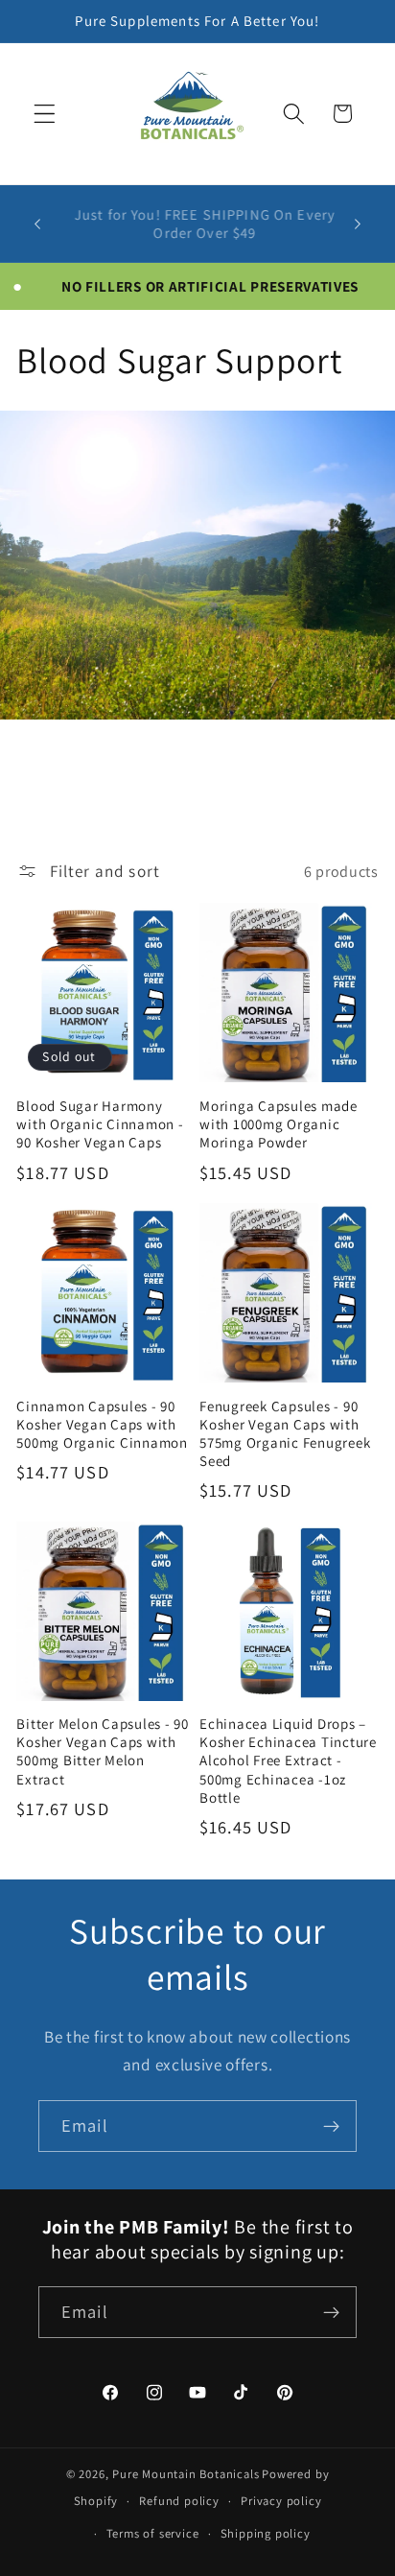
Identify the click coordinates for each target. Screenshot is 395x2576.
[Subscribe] (331, 2126)
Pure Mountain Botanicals (186, 2474)
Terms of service (153, 2533)
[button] (45, 114)
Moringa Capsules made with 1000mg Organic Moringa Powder (279, 1124)
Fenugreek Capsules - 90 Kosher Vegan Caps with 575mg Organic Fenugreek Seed (285, 1433)
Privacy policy (281, 2501)
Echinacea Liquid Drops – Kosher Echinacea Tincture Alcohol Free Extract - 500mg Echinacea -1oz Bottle (288, 1761)
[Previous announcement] (37, 224)
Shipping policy (266, 2533)
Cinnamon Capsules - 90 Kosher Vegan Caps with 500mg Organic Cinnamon (102, 1424)
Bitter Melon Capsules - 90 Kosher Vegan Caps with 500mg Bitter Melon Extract (103, 1751)
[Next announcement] (358, 224)
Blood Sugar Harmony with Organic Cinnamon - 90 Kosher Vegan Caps (100, 1124)
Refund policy (179, 2501)
